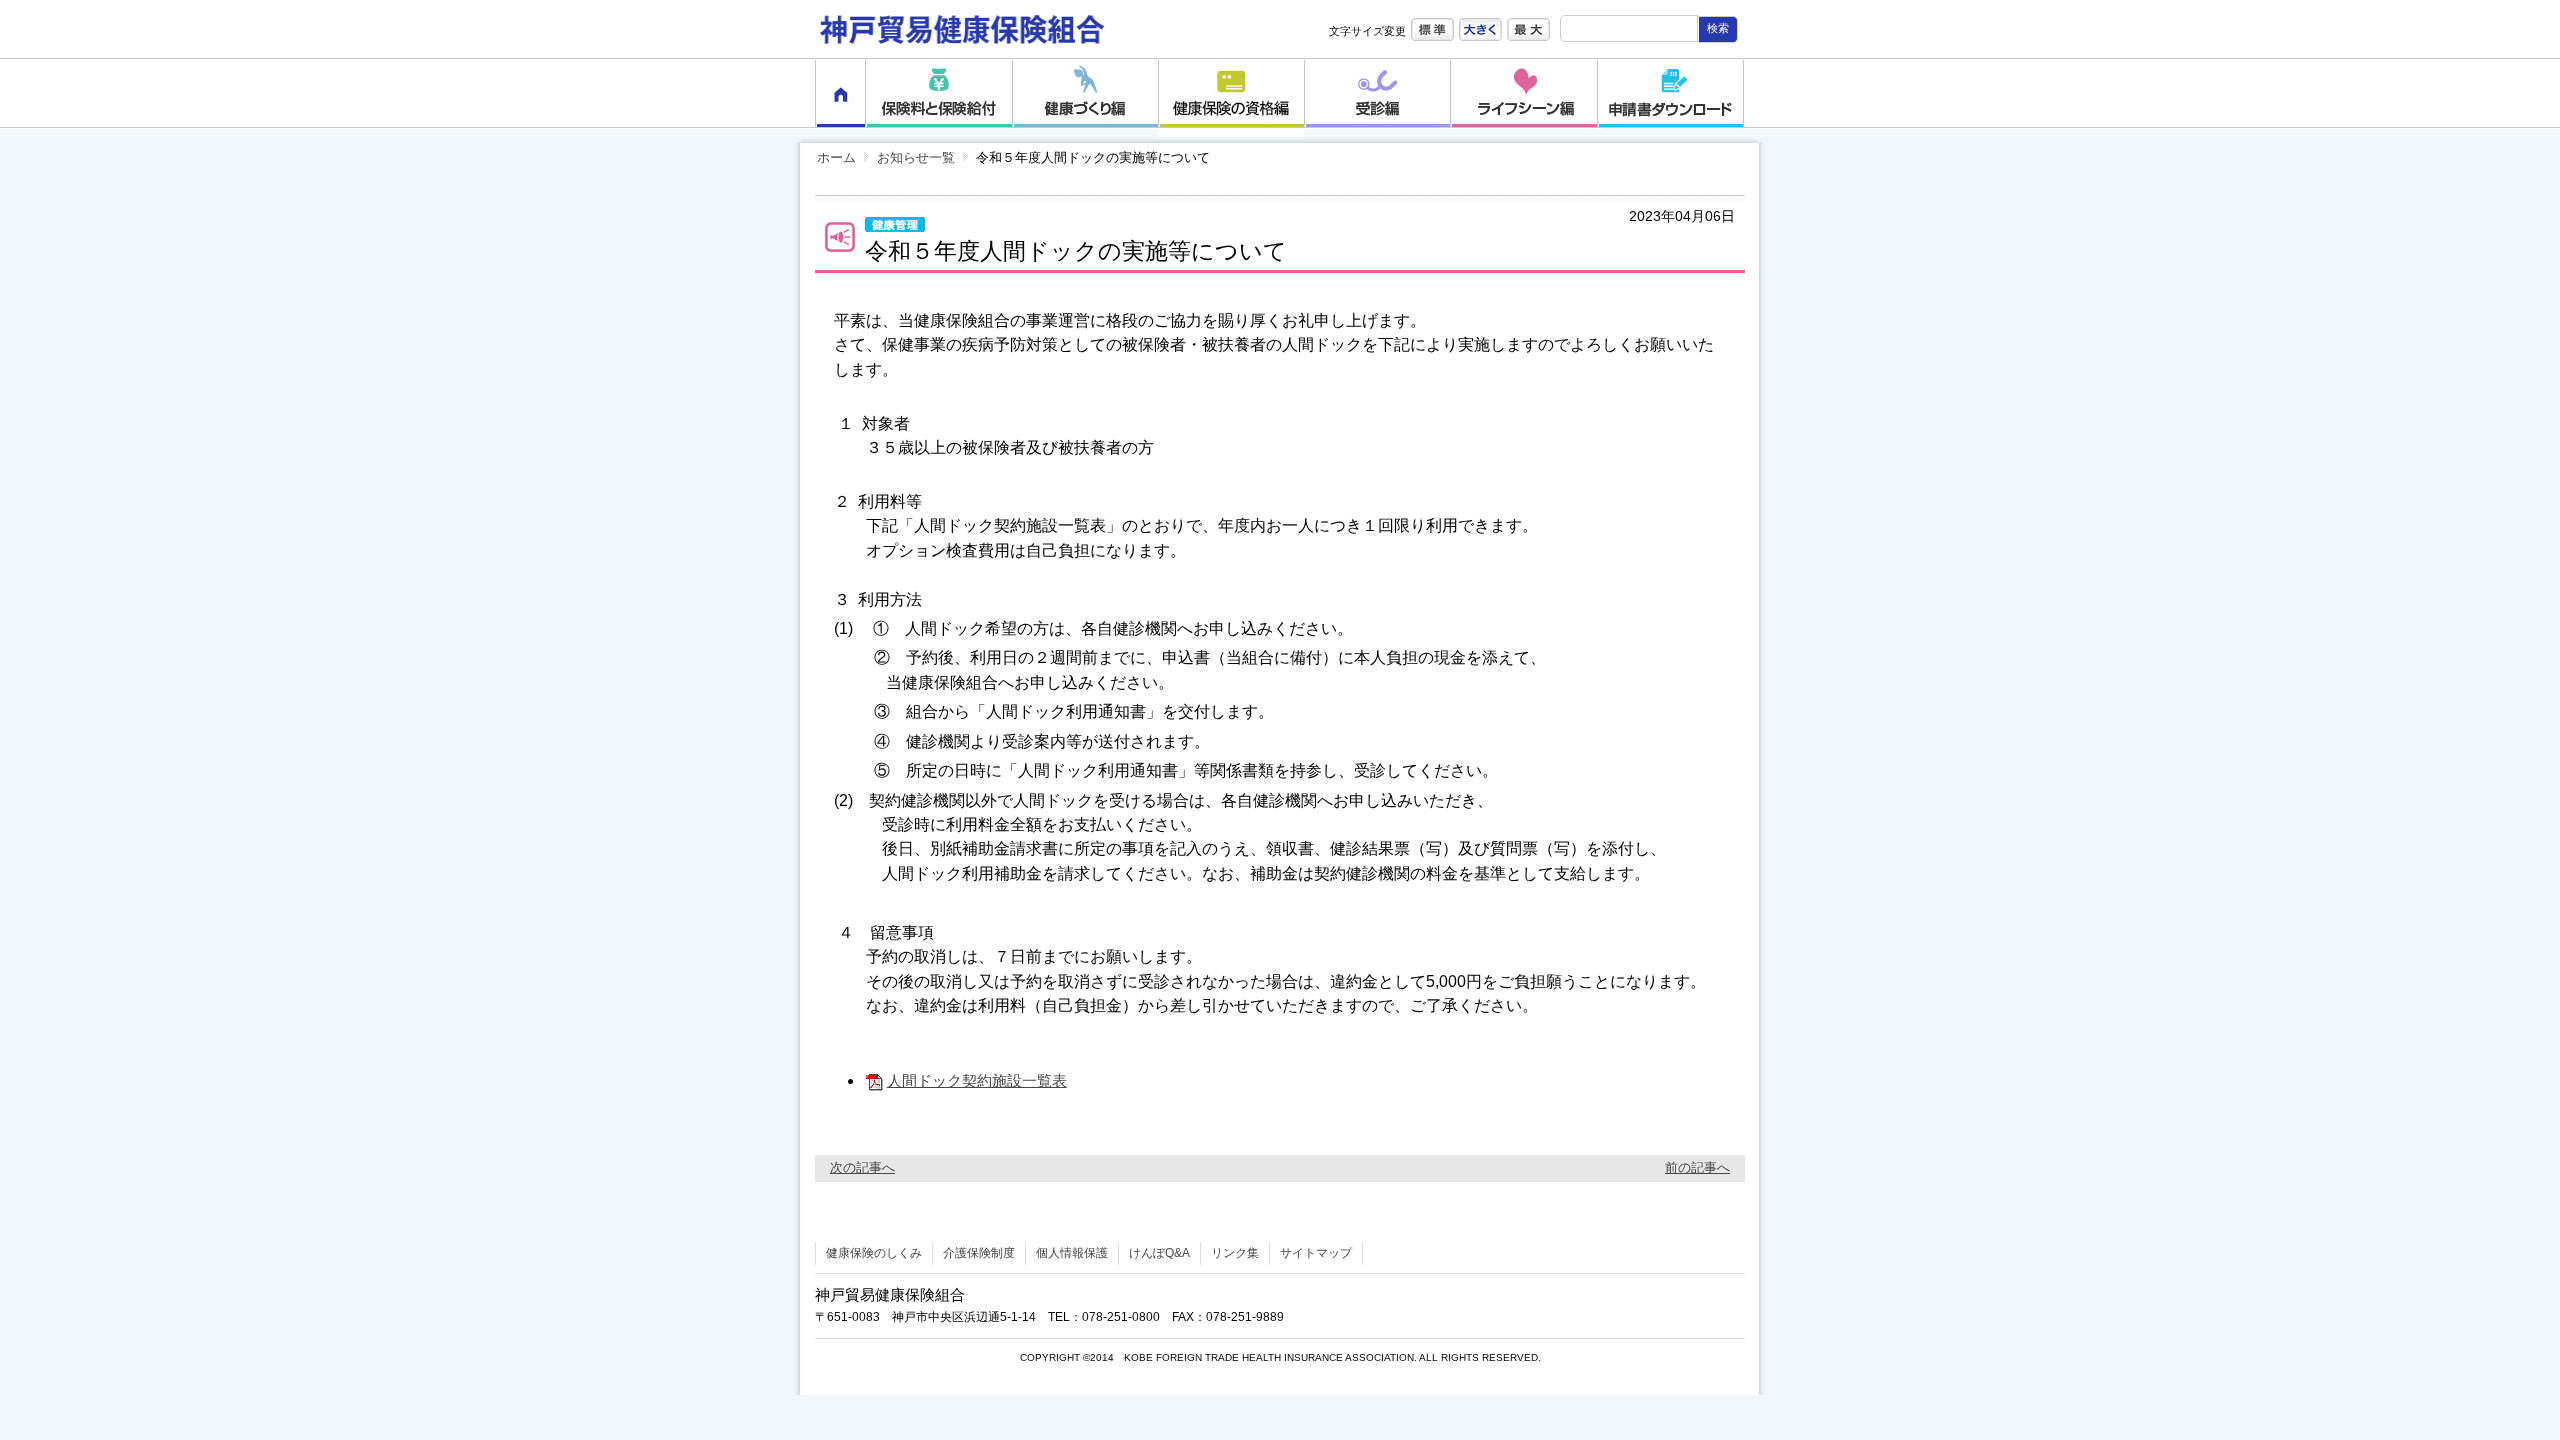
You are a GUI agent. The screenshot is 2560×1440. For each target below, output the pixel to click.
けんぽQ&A (1159, 1253)
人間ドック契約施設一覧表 (977, 1080)
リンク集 (1235, 1253)
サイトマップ (1316, 1253)
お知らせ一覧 (916, 157)
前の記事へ (1697, 1167)
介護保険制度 (979, 1253)
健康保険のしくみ (874, 1253)
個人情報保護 (1072, 1253)
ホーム (836, 157)
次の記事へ (862, 1167)
